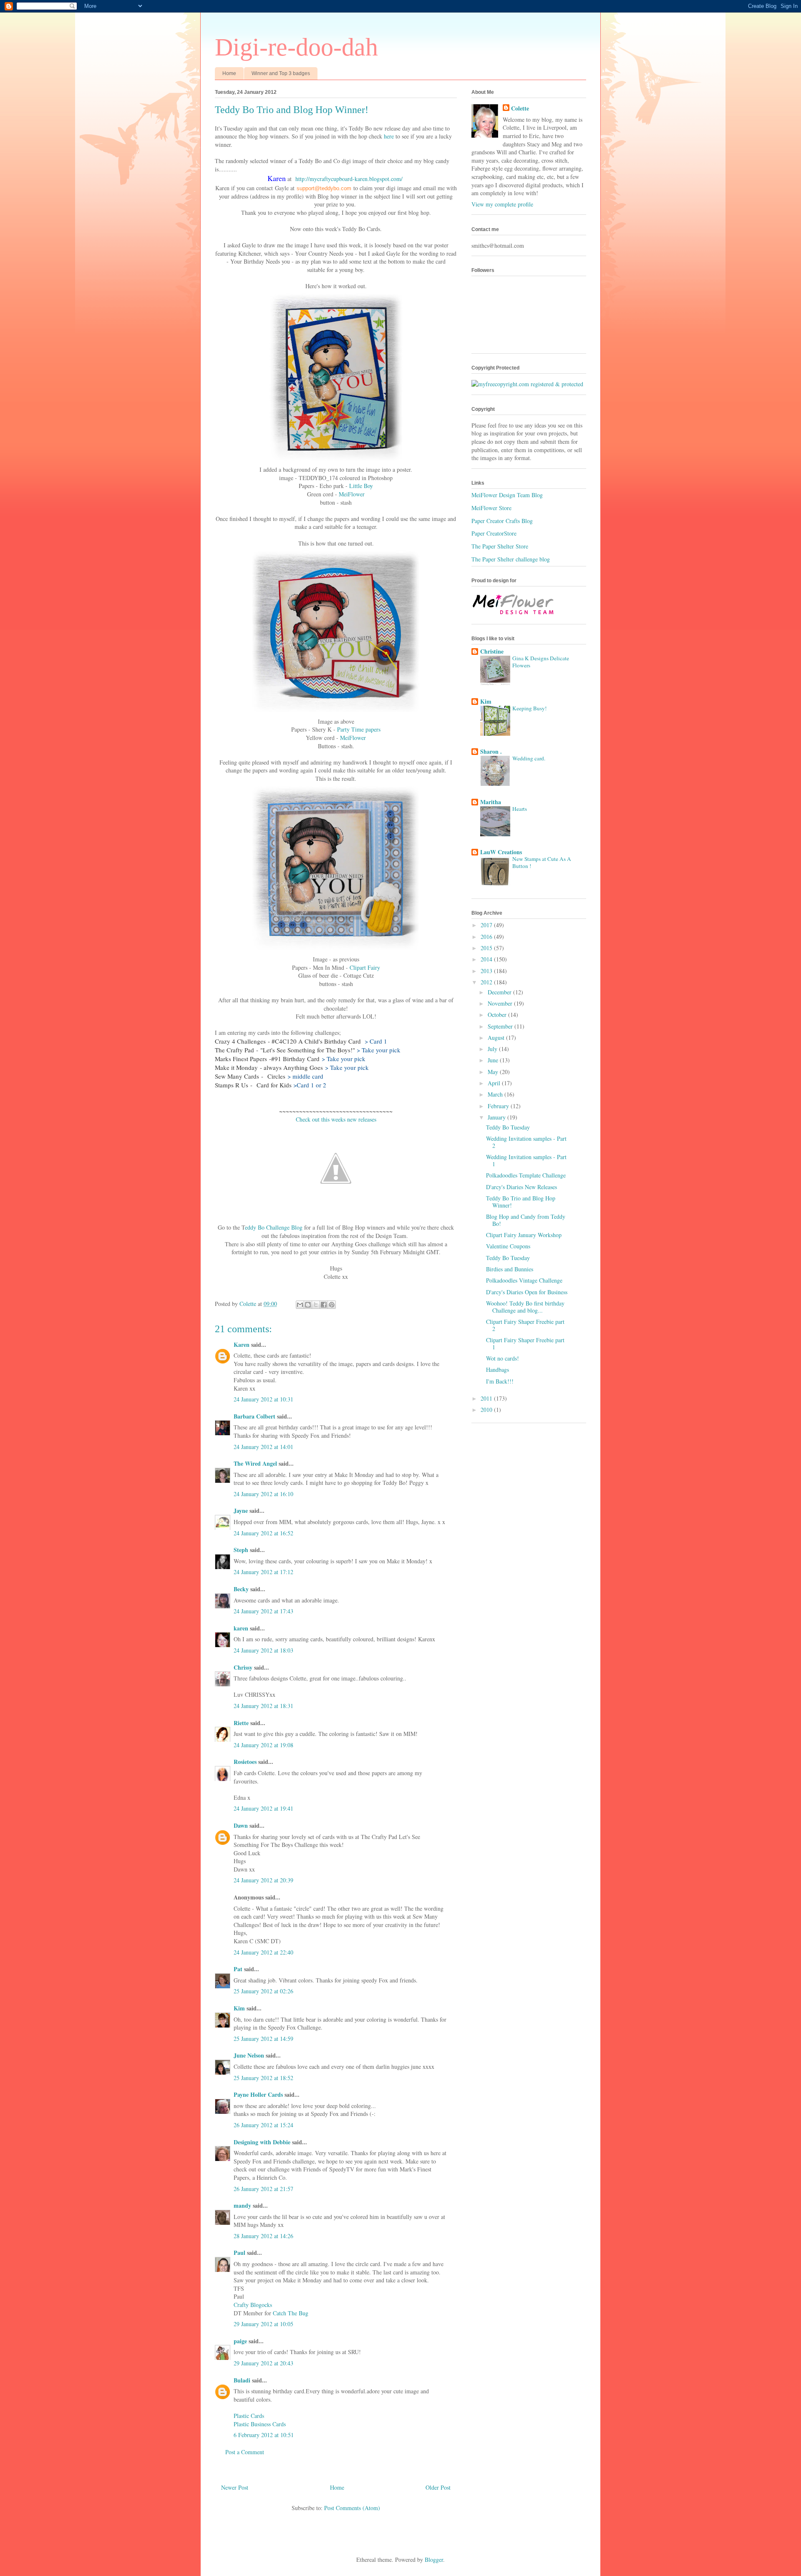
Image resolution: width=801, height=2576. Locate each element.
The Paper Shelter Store (500, 546)
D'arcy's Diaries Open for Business (527, 1292)
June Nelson (249, 2055)
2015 (487, 948)
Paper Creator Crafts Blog (502, 521)
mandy (242, 2205)
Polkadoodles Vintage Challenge (524, 1280)
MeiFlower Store (491, 508)
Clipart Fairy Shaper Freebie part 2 (525, 1325)
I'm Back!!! (500, 1381)
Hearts (520, 809)
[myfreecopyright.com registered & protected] (527, 384)
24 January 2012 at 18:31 (263, 1706)
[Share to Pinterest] (332, 1305)
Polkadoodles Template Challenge (526, 1175)
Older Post (438, 2487)
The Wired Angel (255, 1463)
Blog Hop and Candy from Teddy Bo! (526, 1220)
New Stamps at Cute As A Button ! (542, 862)
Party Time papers (359, 729)
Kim (239, 2008)
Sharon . (491, 751)
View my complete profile (502, 204)
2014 (487, 959)
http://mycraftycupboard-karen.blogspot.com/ (349, 179)
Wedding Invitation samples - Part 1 (526, 1160)
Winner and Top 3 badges (281, 73)
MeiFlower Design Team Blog (507, 495)
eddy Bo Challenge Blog (274, 1227)
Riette (241, 1723)
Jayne (241, 1511)
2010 (487, 1410)
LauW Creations (501, 852)
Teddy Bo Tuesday (508, 1127)
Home (229, 73)
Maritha (491, 802)
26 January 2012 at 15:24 (263, 2125)
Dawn (241, 1825)
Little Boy (361, 486)
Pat (239, 1969)
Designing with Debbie (262, 2142)
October (498, 1015)
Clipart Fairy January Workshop (524, 1235)
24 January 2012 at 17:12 (263, 1572)
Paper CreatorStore (494, 533)
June (494, 1060)
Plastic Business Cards (260, 2424)
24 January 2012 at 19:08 (263, 1745)
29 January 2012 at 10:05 (263, 2324)
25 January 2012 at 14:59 (263, 2039)
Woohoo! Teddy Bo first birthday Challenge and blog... (525, 1307)
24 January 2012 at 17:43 (263, 1611)
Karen (242, 1345)
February (499, 1106)
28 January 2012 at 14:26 (263, 2236)
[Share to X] (316, 1305)
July (493, 1049)
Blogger (434, 2560)
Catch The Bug (291, 2313)
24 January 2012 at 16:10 (263, 1494)
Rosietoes (245, 1762)
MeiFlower (352, 494)
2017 (487, 925)
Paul (239, 2253)
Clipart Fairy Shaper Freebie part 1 (525, 1343)
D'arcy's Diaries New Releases (521, 1187)
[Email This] (300, 1305)
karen (241, 1628)
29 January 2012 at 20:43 (263, 2363)
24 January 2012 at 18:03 (263, 1650)
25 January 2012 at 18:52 (263, 2078)
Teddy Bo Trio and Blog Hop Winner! (521, 1202)
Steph (241, 1550)
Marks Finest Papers (241, 1059)
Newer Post (235, 2487)
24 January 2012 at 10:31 (263, 1399)
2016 (487, 937)
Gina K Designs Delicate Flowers (541, 662)
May (494, 1072)
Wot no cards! (503, 1358)
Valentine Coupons (508, 1246)
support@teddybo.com (324, 188)
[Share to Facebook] (324, 1305)
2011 (487, 1398)
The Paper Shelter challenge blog (511, 559)
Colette (520, 108)
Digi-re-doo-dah (296, 47)
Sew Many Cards (237, 1076)
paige (240, 2341)
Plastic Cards (249, 2416)
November (501, 1003)
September (501, 1026)
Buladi (242, 2380)
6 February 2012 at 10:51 (264, 2435)
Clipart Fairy (365, 967)
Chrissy (243, 1667)
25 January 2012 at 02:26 (263, 1991)
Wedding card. (529, 758)
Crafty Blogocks (253, 2305)
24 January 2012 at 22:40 (263, 1952)
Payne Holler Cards (258, 2094)
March (496, 1094)
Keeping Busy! (529, 708)
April (495, 1083)
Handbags (497, 1370)
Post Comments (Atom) (352, 2508)
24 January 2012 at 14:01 (263, 1447)
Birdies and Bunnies (510, 1269)
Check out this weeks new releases (336, 1119)
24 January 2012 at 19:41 (263, 1808)
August (497, 1038)
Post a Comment (245, 2452)
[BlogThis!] (308, 1305)
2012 (487, 982)
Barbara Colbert (254, 1416)
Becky (241, 1589)
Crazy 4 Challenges (240, 1041)
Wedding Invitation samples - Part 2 (526, 1142)
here (389, 136)
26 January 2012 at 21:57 (263, 2189)
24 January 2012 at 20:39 (263, 1880)
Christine (492, 651)
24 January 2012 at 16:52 (263, 1533)
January (497, 1117)
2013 (487, 971)
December (500, 992)
